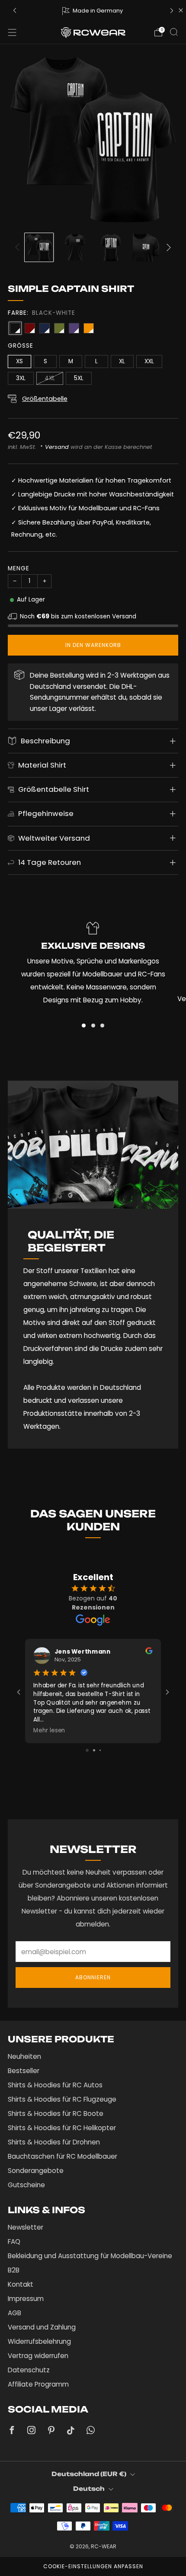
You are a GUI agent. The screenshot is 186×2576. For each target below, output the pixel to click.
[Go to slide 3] (100, 1750)
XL (122, 361)
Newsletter (26, 2227)
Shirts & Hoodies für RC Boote (56, 2114)
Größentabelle (45, 399)
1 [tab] (84, 1026)
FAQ (14, 2242)
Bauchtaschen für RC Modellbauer (63, 2156)
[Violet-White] (74, 328)
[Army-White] (59, 328)
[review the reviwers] (149, 1652)
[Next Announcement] (172, 11)
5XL (79, 378)
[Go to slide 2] (94, 1750)
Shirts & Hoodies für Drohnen (54, 2142)
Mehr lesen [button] (49, 1730)
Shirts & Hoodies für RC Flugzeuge (62, 2099)
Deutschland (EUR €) (89, 2474)
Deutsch (89, 2488)
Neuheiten (24, 2056)
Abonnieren (93, 1977)
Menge (19, 568)
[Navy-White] (45, 328)
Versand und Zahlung (42, 2327)
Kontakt (21, 2284)
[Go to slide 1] (87, 1750)
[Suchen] (174, 32)
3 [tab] (102, 1026)
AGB (14, 2313)
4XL (50, 378)
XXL (149, 361)
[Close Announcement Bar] (181, 10)
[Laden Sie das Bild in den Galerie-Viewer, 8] (111, 247)
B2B (14, 2270)
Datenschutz (29, 2370)
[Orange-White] (89, 328)
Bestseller (24, 2071)
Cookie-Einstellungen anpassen (93, 2566)
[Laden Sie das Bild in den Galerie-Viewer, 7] (75, 247)
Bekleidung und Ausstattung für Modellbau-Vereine (90, 2256)
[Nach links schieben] (19, 247)
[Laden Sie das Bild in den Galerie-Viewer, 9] (147, 247)
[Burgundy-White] (30, 328)
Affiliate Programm (38, 2384)
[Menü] (12, 32)
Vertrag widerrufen (38, 2356)
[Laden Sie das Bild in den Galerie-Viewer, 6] (39, 247)
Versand (57, 447)
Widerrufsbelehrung (39, 2341)
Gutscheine (26, 2185)
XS (19, 361)
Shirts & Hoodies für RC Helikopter (62, 2128)
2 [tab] (93, 1026)
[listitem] (93, 10)
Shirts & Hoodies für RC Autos (55, 2085)
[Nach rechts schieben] (167, 247)
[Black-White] (15, 328)
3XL (21, 378)
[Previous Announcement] (15, 11)
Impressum (26, 2299)
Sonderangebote (36, 2171)
